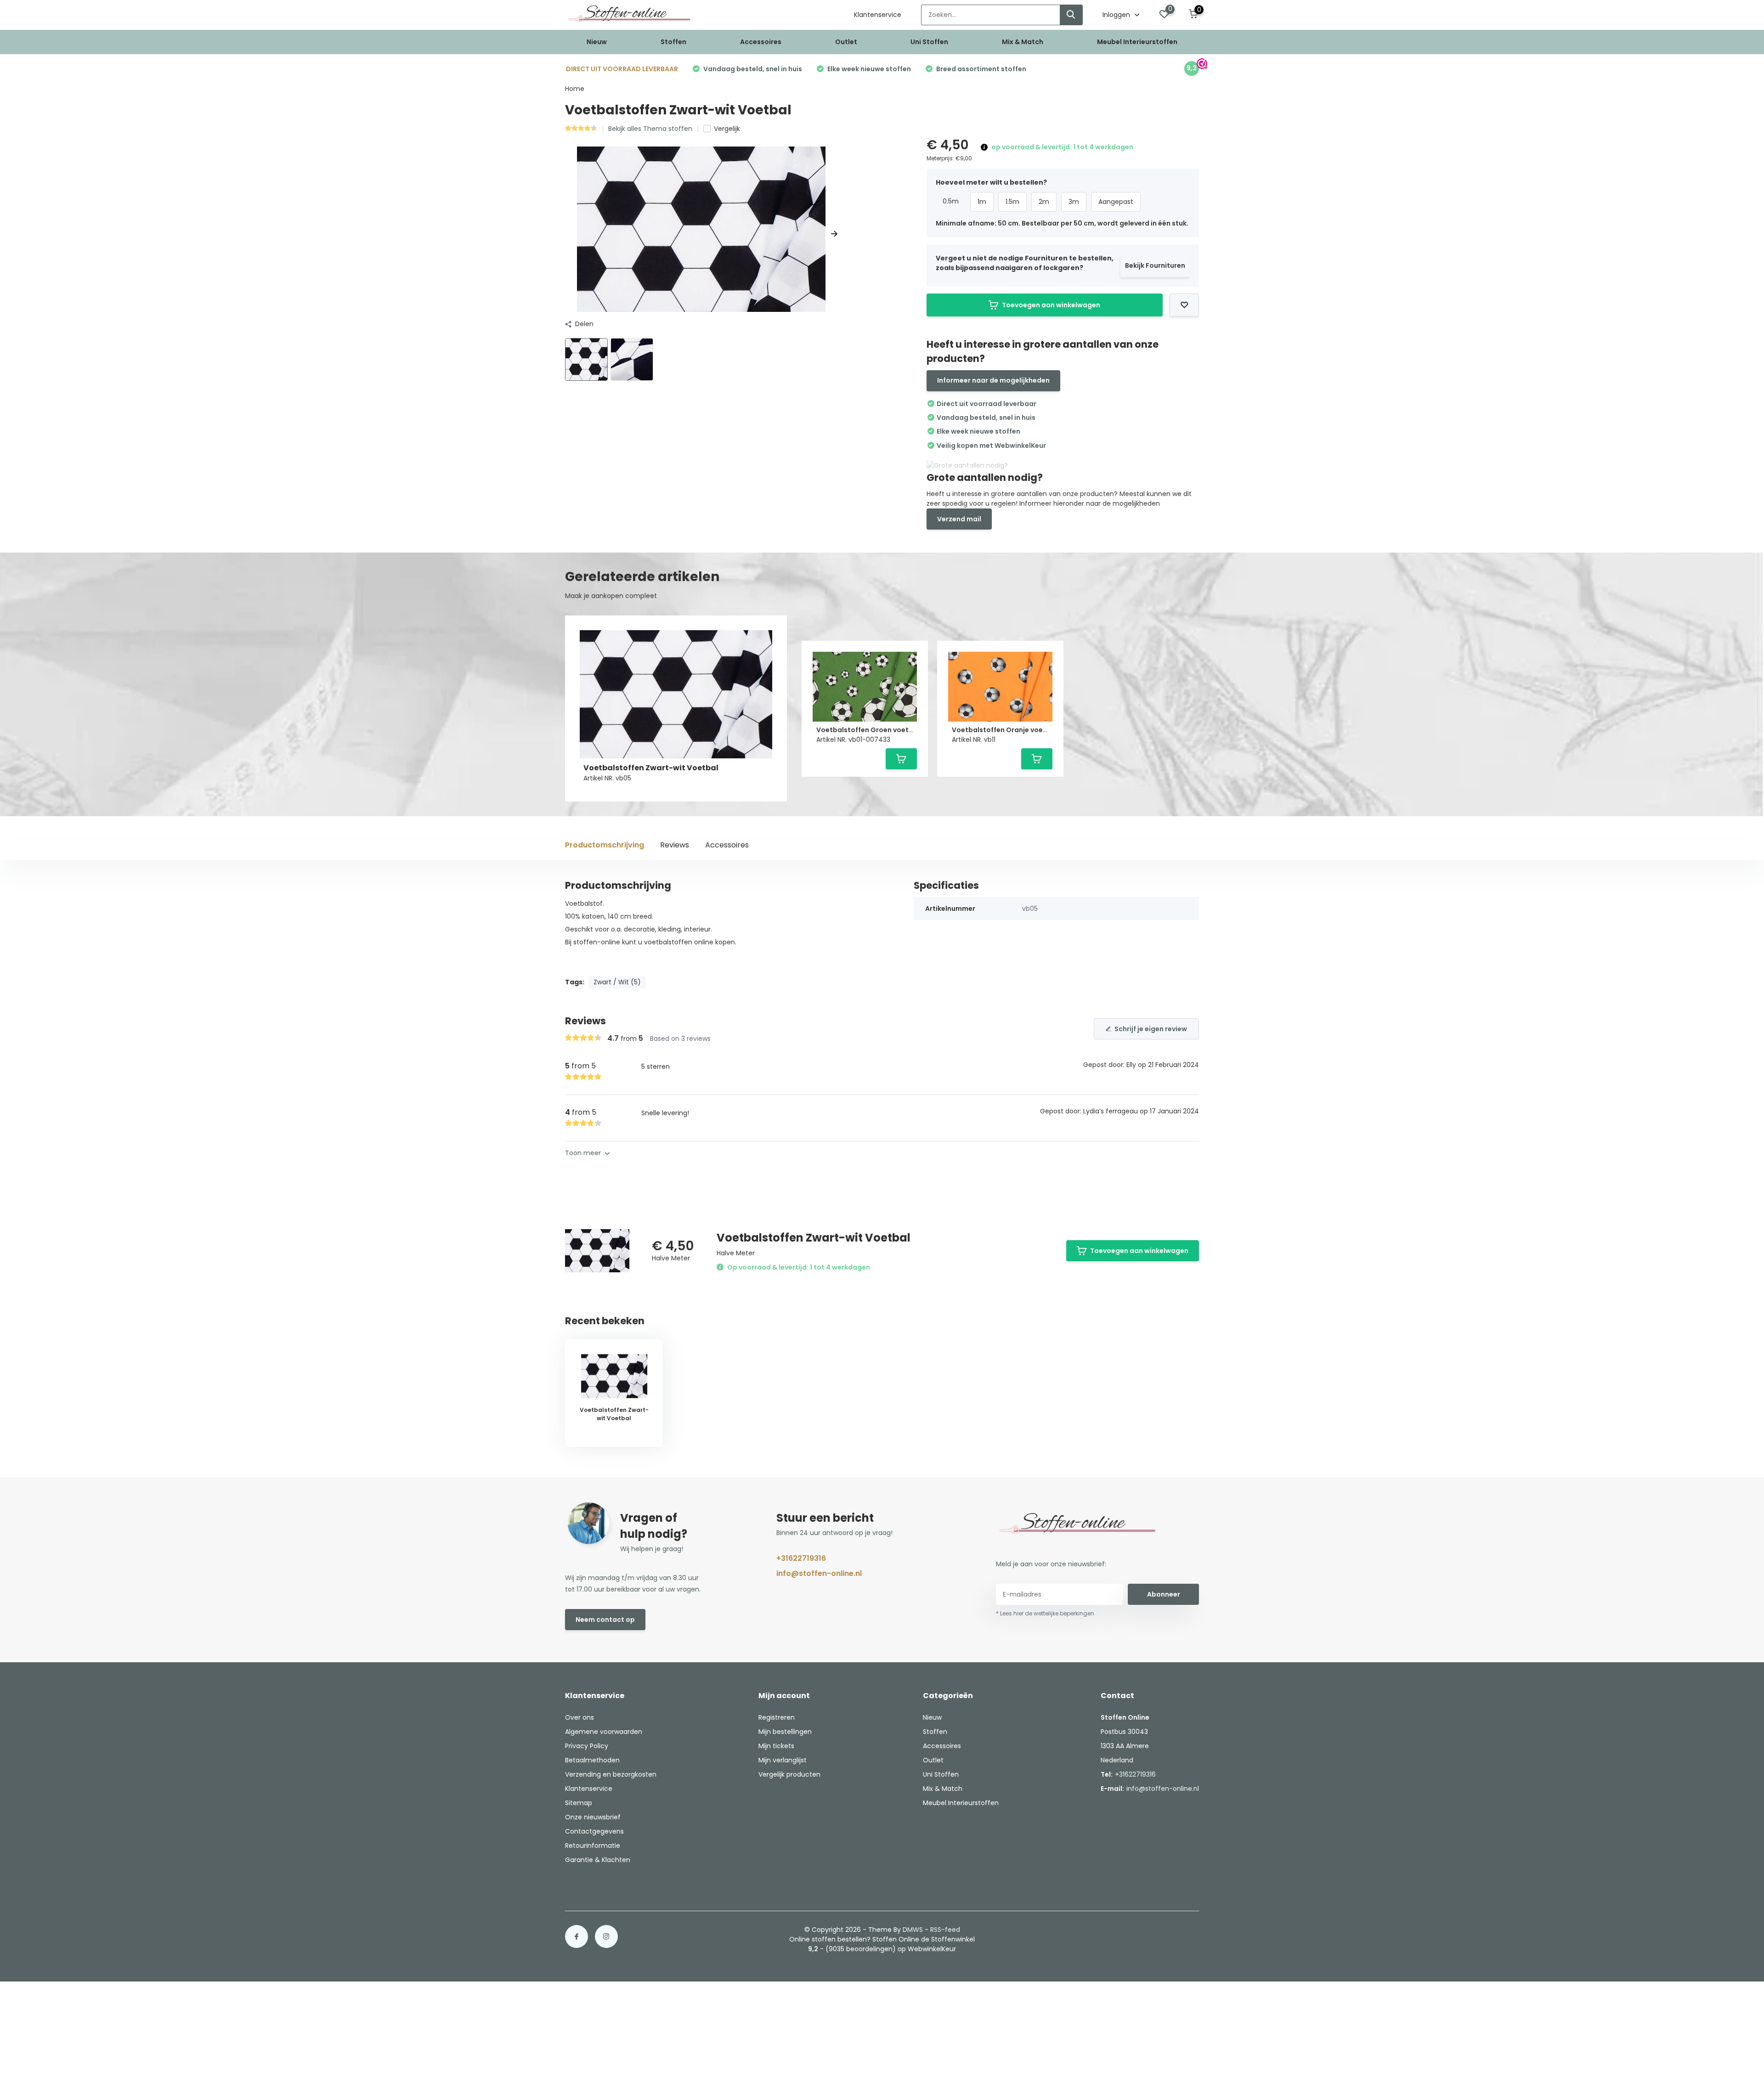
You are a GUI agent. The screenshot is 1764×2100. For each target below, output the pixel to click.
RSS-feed (945, 1930)
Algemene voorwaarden (604, 1732)
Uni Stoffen (929, 42)
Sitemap (579, 1803)
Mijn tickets (776, 1746)
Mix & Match (1023, 42)
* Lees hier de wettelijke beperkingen (1045, 1613)
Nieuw (597, 42)
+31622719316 (801, 1558)
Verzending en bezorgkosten (611, 1774)
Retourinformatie (593, 1846)
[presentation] (568, 234)
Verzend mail (959, 519)
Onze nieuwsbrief (593, 1817)
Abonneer (1164, 1594)
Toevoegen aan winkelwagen (1051, 305)
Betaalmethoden (592, 1760)
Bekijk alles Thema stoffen (650, 129)
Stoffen (673, 42)
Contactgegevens (594, 1831)
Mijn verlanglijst (783, 1760)
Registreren (777, 1717)
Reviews (675, 845)
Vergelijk (727, 129)
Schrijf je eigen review (1151, 1029)
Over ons (580, 1717)
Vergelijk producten (789, 1774)
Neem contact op (605, 1620)
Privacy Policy (587, 1746)
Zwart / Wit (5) (617, 982)
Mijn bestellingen (785, 1732)
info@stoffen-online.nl (819, 1573)
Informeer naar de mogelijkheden (993, 380)
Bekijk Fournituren (1155, 265)
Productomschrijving (605, 845)
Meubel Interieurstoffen (1137, 42)
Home (575, 89)
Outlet (846, 42)
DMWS (913, 1930)
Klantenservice (878, 15)
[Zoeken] (1071, 15)
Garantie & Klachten (598, 1860)
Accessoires (761, 42)
